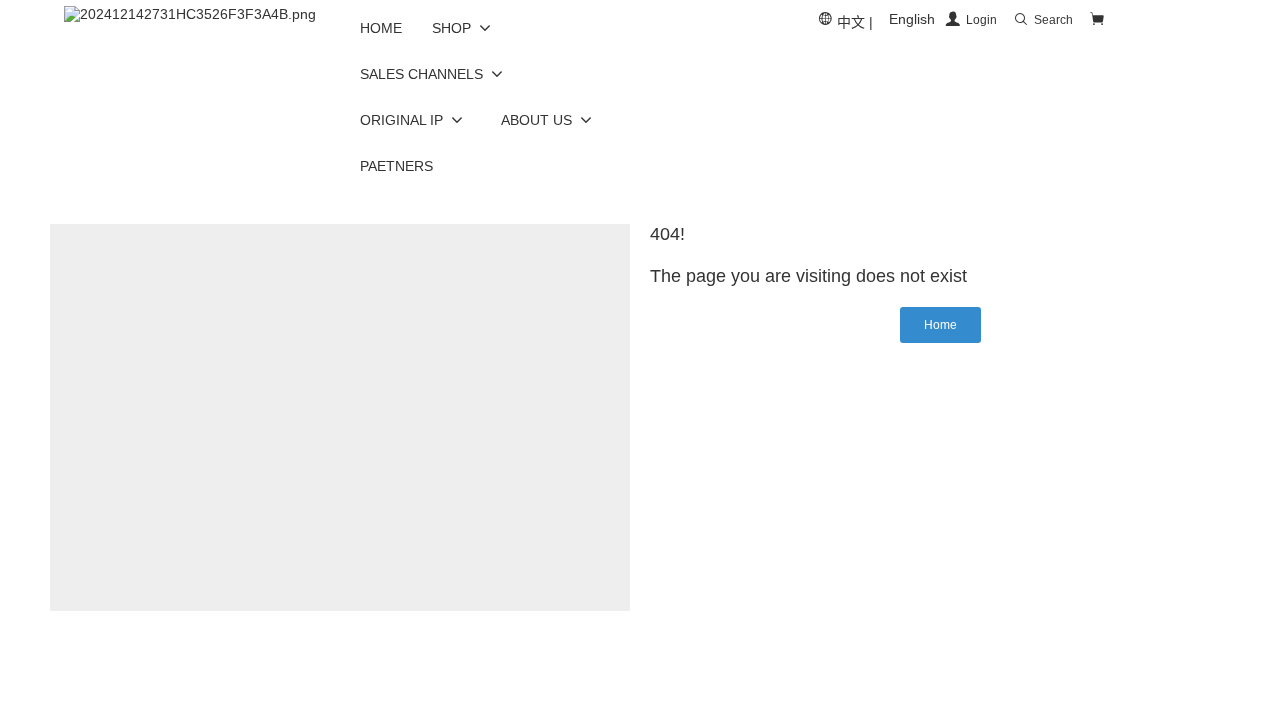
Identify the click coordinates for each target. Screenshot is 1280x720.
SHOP (451, 28)
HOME (381, 28)
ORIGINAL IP (401, 120)
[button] (940, 325)
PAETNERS (396, 166)
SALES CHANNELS (421, 74)
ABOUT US (536, 120)
